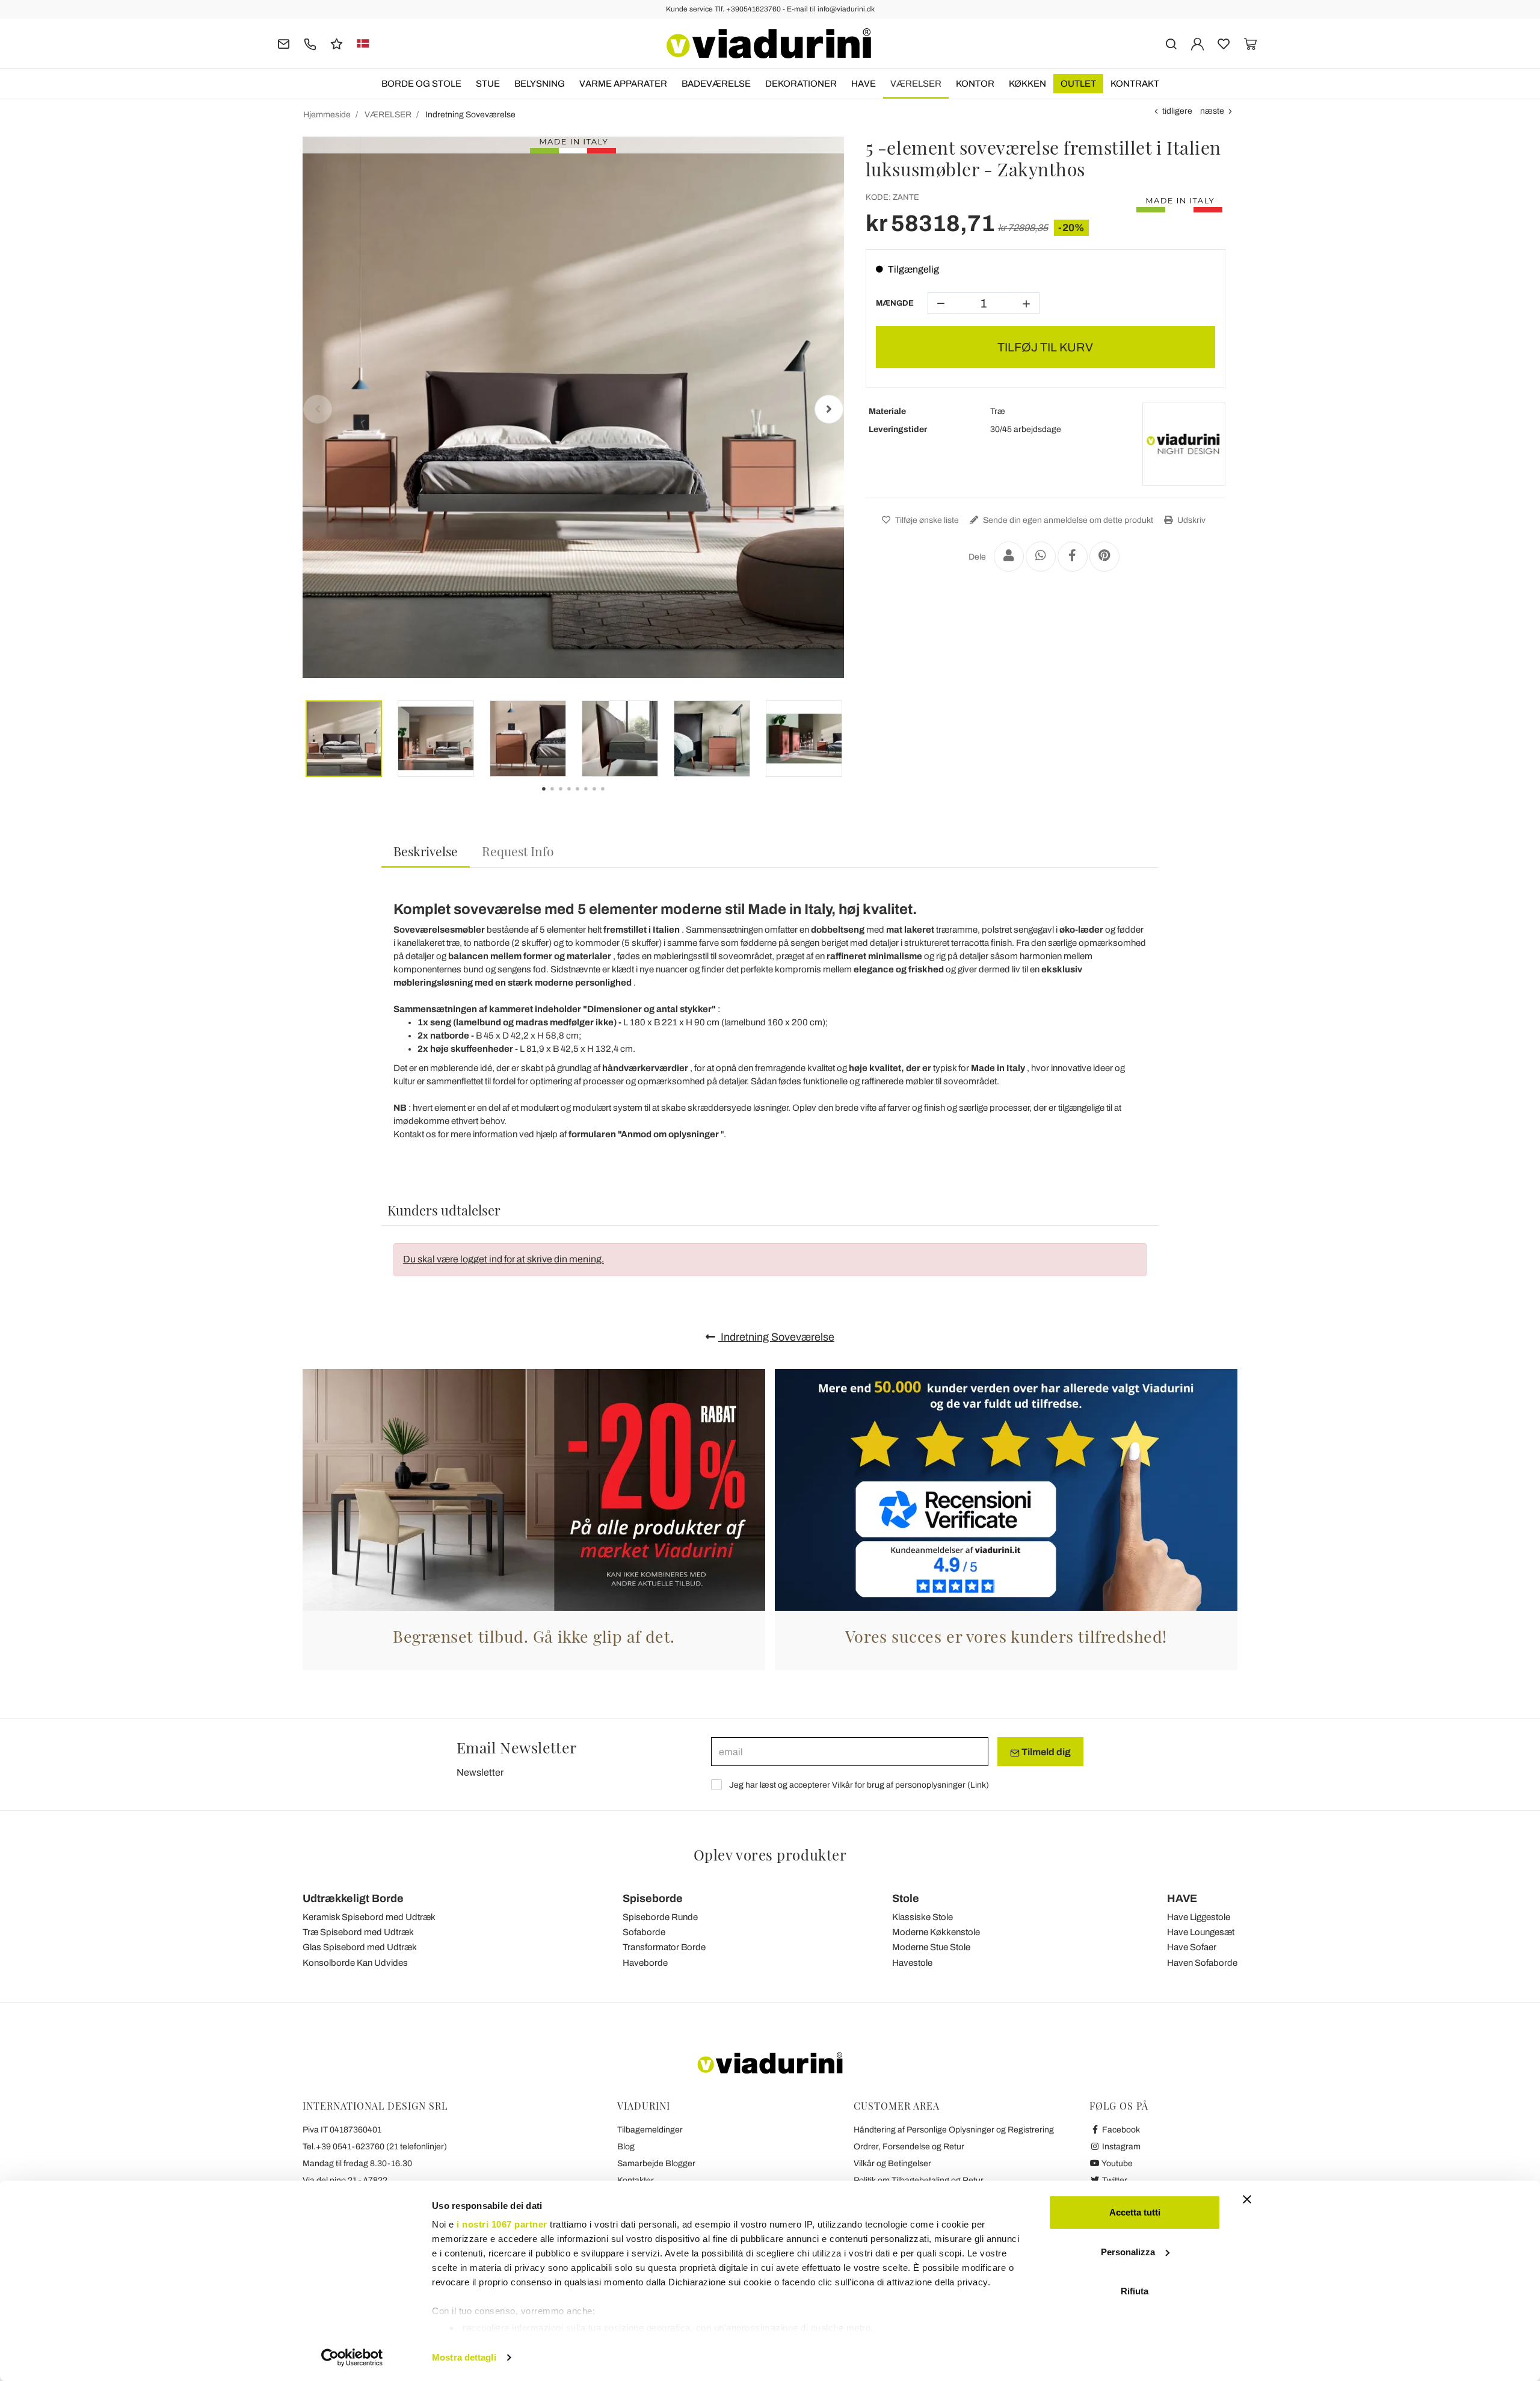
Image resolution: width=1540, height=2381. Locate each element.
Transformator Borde (664, 1947)
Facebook (1120, 2130)
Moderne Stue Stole (931, 1947)
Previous (318, 409)
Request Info (518, 851)
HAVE (864, 84)
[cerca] (1171, 43)
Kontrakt (1135, 84)
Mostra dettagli (464, 2357)
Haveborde (645, 1963)
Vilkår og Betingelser (892, 2163)
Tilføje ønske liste (926, 520)
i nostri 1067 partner (502, 2224)
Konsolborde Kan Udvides (355, 1963)
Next (829, 409)
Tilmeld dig (1045, 1752)
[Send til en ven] (1009, 557)
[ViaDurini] (769, 43)
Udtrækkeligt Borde (353, 1898)
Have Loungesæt (1201, 1932)
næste (1212, 111)
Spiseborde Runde (660, 1917)
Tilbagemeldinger (650, 2130)
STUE (488, 84)
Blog (626, 2147)
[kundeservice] (310, 43)
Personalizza (1128, 2252)
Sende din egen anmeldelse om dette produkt (1067, 520)
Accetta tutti (1135, 2212)
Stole (906, 1898)
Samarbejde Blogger (656, 2163)
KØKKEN (1027, 84)
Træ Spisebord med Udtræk (358, 1932)
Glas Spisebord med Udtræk (360, 1947)
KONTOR (975, 84)
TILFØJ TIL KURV (1045, 347)
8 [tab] (613, 797)
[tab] (426, 852)
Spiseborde (653, 1898)
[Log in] (1197, 43)
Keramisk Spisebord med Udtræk (369, 1917)
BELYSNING (540, 84)
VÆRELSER (916, 84)
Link (978, 1785)
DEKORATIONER (801, 84)
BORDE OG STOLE (421, 84)
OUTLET (1078, 84)
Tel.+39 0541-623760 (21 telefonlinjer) (375, 2147)
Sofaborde (644, 1932)
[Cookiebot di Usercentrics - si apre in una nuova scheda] (352, 2358)
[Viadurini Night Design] (1184, 444)
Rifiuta (1135, 2291)
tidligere (1177, 111)
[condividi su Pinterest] (1104, 557)
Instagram (1120, 2147)
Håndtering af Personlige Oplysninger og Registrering (954, 2130)
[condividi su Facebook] (1073, 557)
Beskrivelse (426, 851)
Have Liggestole (1199, 1917)
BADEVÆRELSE (716, 84)
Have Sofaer (1192, 1947)
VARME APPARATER (623, 84)
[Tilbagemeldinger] (337, 43)
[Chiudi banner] (1247, 2199)
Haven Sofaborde (1202, 1963)
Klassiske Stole (922, 1917)
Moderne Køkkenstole (936, 1932)
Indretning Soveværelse (776, 1337)
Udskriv (1190, 520)
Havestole (912, 1963)
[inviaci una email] (284, 43)
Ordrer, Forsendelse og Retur (909, 2147)
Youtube (1116, 2163)
